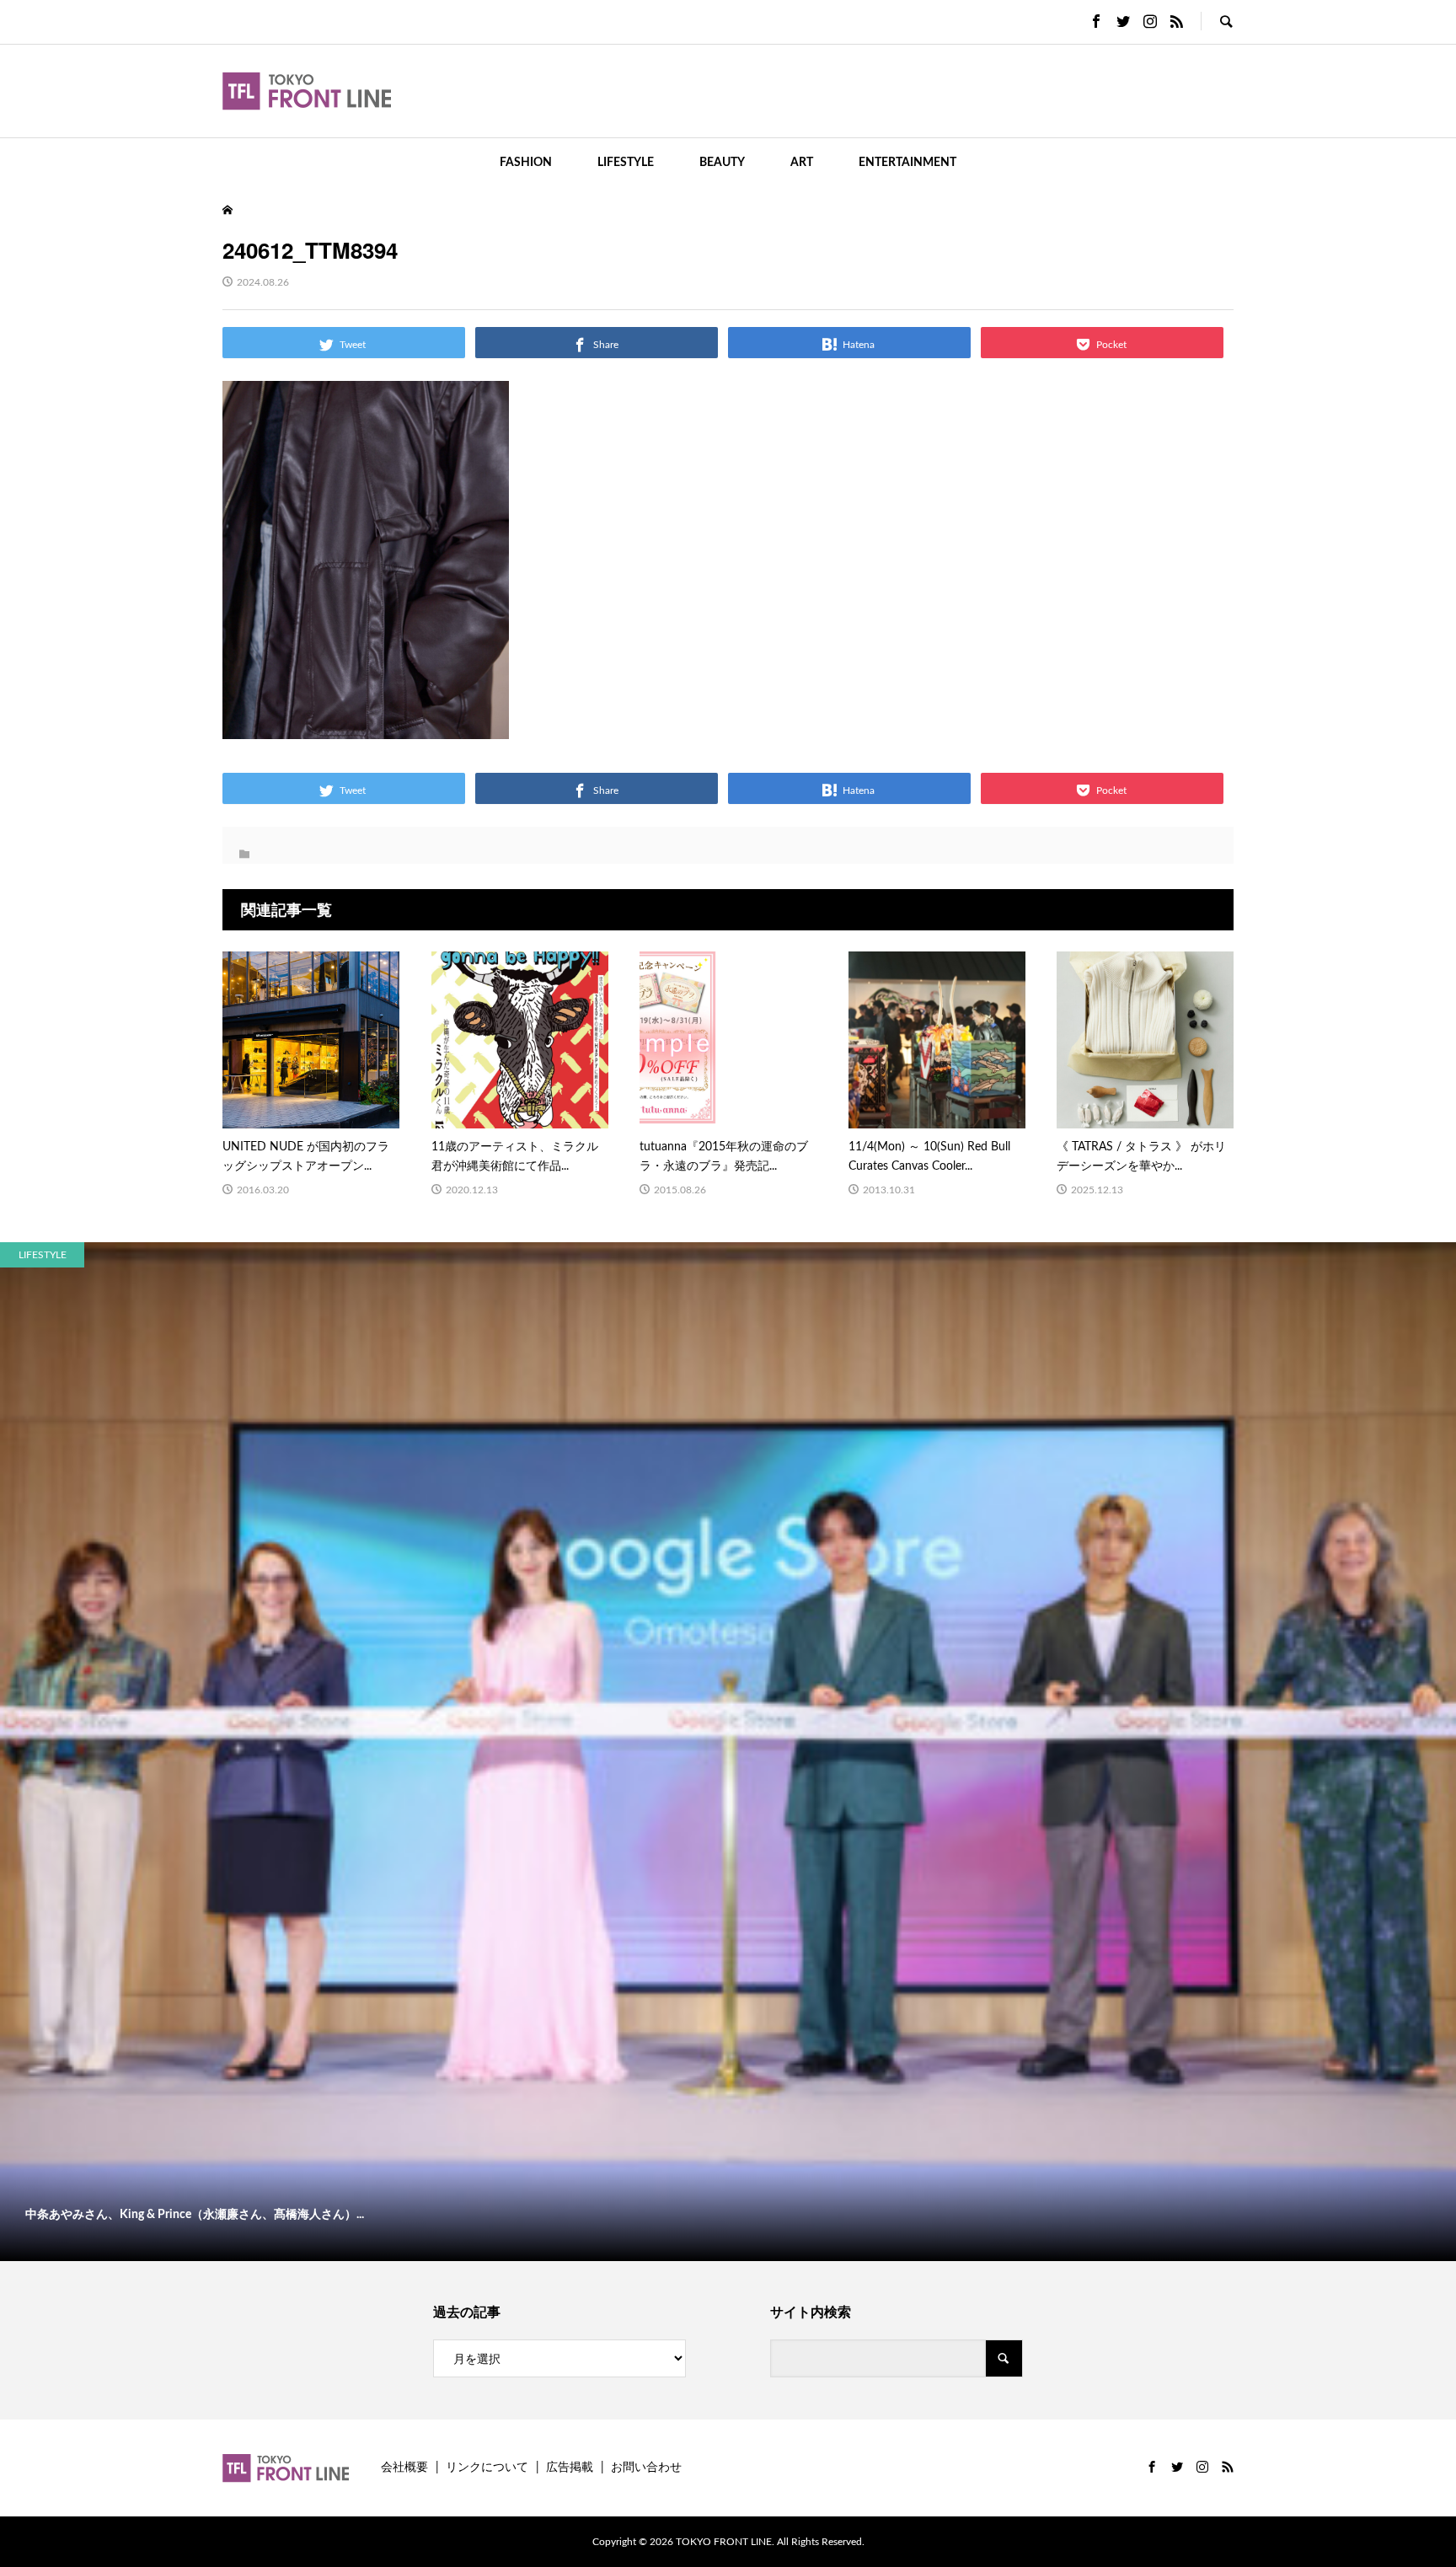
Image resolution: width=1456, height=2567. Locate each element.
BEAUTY (722, 163)
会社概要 (404, 2468)
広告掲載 (570, 2468)
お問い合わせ (646, 2468)
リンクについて (487, 2468)
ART (802, 163)
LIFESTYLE (626, 163)
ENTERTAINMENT (907, 163)
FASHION (526, 163)
